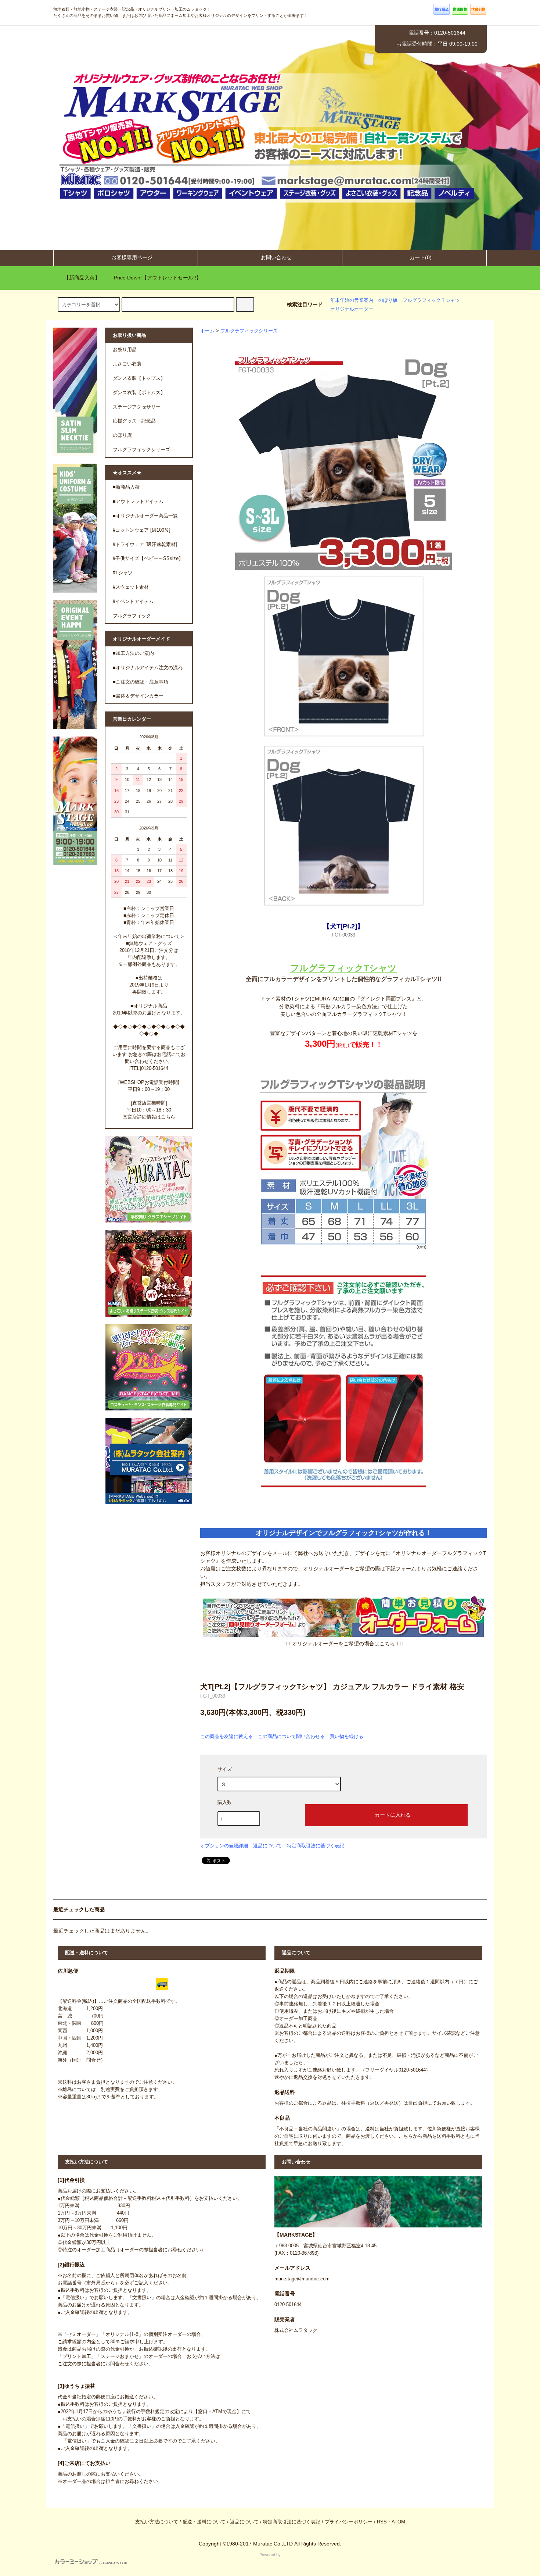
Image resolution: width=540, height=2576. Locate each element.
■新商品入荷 (126, 487)
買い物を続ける (347, 1736)
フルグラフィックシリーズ (249, 331)
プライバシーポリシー (349, 2522)
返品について (267, 1846)
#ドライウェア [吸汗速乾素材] (145, 545)
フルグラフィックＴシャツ (431, 300)
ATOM (398, 2522)
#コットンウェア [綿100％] (142, 530)
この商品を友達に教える (226, 1736)
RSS (382, 2522)
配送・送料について (204, 2522)
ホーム (207, 331)
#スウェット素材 (131, 587)
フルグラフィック (132, 616)
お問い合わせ (276, 257)
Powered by (270, 2555)
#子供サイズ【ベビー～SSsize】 (148, 559)
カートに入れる (393, 1815)
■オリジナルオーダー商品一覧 (145, 516)
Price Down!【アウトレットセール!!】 (158, 278)
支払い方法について (157, 2522)
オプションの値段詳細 (224, 1846)
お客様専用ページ (132, 257)
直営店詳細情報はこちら (149, 1117)
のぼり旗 (388, 300)
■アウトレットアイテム (138, 502)
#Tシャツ (123, 573)
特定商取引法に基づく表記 (316, 1846)
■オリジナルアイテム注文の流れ (148, 668)
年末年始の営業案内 (352, 300)
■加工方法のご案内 (133, 653)
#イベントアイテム (133, 602)
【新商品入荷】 (82, 278)
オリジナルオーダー (352, 309)
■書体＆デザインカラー (138, 696)
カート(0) (421, 257)
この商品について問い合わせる (291, 1736)
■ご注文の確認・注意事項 (141, 682)
